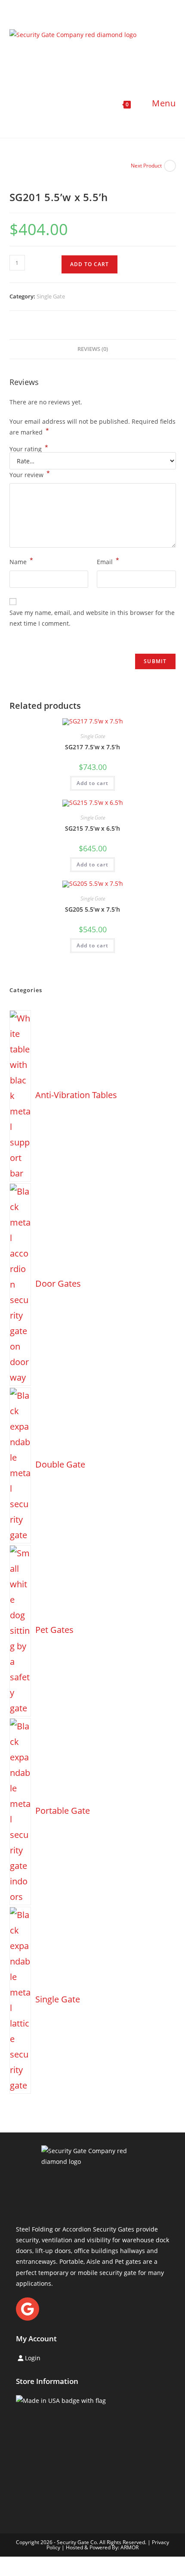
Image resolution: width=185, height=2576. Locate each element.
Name (21, 561)
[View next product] (170, 166)
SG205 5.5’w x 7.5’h (92, 909)
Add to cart (89, 264)
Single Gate (51, 296)
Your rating (29, 449)
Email (108, 561)
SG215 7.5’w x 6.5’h (92, 828)
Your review (30, 474)
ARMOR (129, 2547)
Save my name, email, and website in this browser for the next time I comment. (92, 618)
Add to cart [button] (92, 783)
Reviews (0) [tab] (93, 349)
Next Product (146, 166)
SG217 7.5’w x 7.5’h (92, 747)
